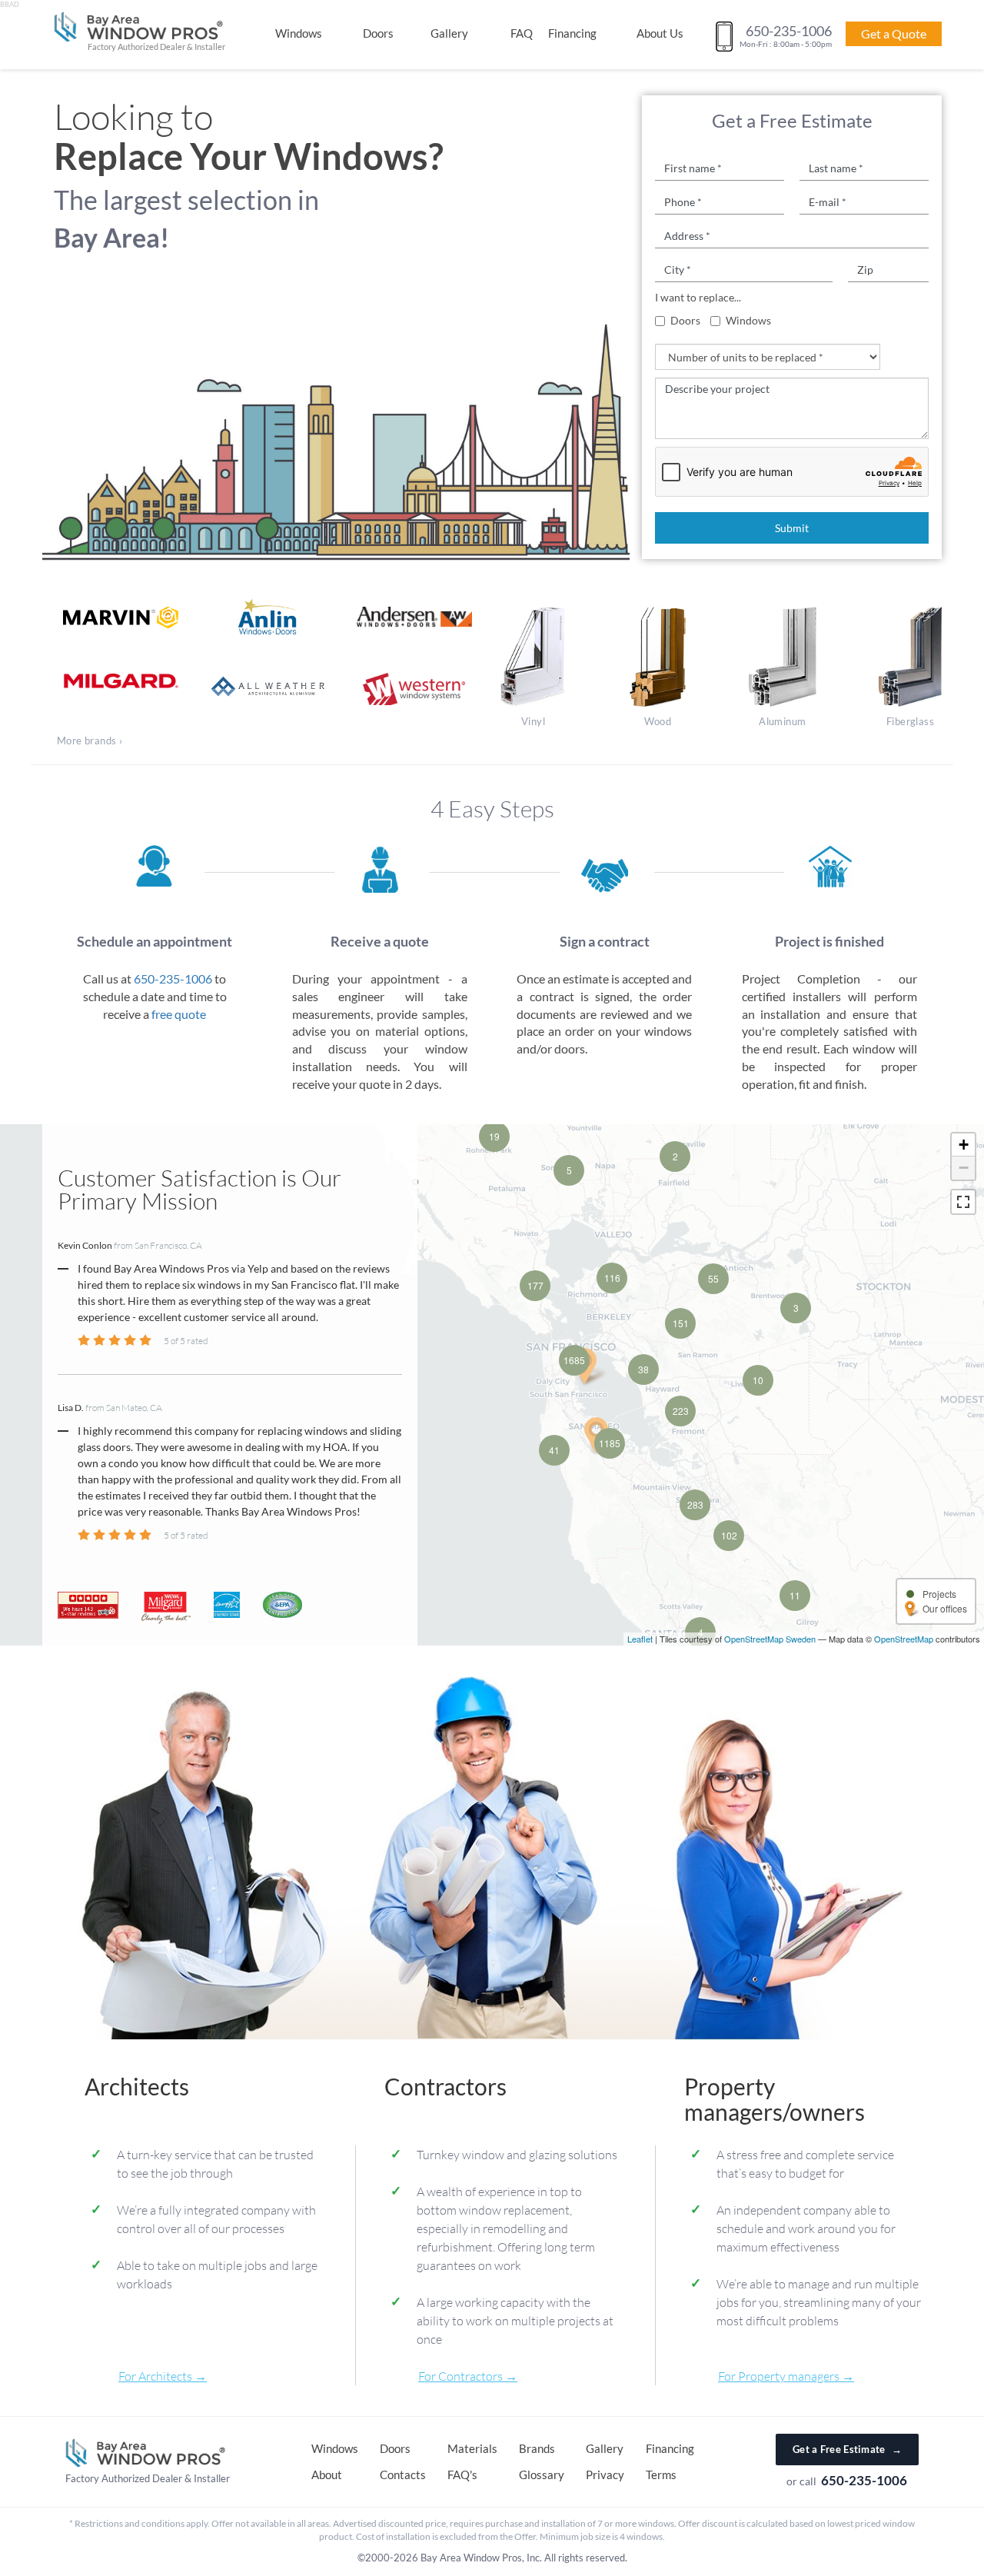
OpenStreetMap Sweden (770, 1639)
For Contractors (460, 2376)
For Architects (155, 2376)
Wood (658, 721)
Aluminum (782, 721)
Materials (472, 2448)
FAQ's (462, 2474)
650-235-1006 (173, 978)
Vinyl (533, 721)
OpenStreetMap (904, 1639)
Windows (299, 33)
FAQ (522, 33)
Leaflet (640, 1639)
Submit (792, 528)
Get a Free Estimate (847, 2449)
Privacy (605, 2474)
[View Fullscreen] (963, 1202)
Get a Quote (894, 33)
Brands (537, 2448)
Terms (661, 2474)
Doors (378, 33)
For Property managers (779, 2376)
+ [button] (964, 1145)
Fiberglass (910, 721)
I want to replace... (698, 297)
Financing (572, 33)
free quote (179, 1014)
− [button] (964, 1168)
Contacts (403, 2474)
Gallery (449, 33)
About (327, 2474)
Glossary (542, 2474)
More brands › (90, 741)
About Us (660, 33)
